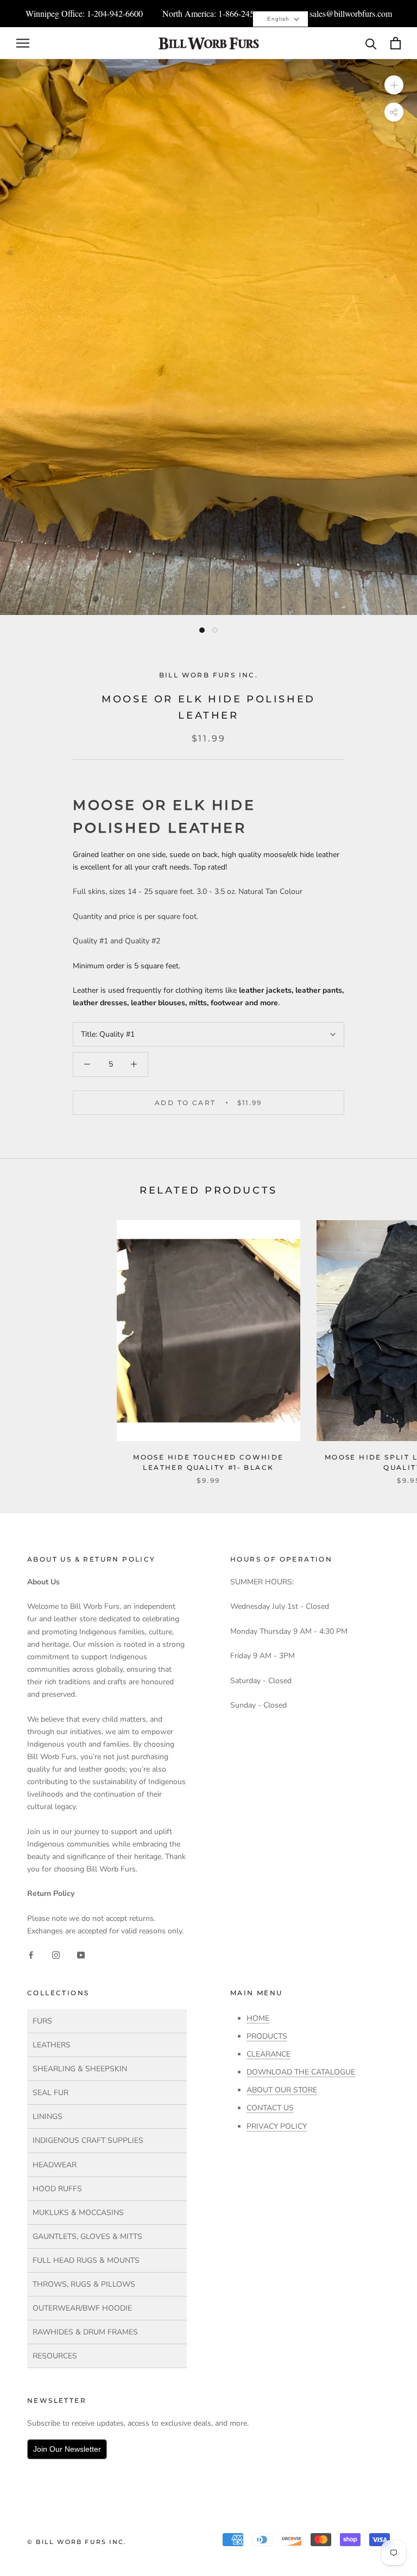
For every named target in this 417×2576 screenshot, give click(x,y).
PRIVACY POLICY (277, 2126)
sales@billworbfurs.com (351, 13)
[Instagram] (56, 1954)
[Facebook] (31, 1954)
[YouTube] (81, 1954)
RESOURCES (55, 2356)
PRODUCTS (267, 2036)
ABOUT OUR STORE (282, 2090)
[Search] (371, 43)
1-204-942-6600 (115, 13)
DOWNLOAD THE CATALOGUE (301, 2072)
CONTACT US (270, 2108)
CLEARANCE (268, 2054)
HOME (258, 2018)
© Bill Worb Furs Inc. (77, 2542)
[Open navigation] (23, 43)
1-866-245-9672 (246, 13)
